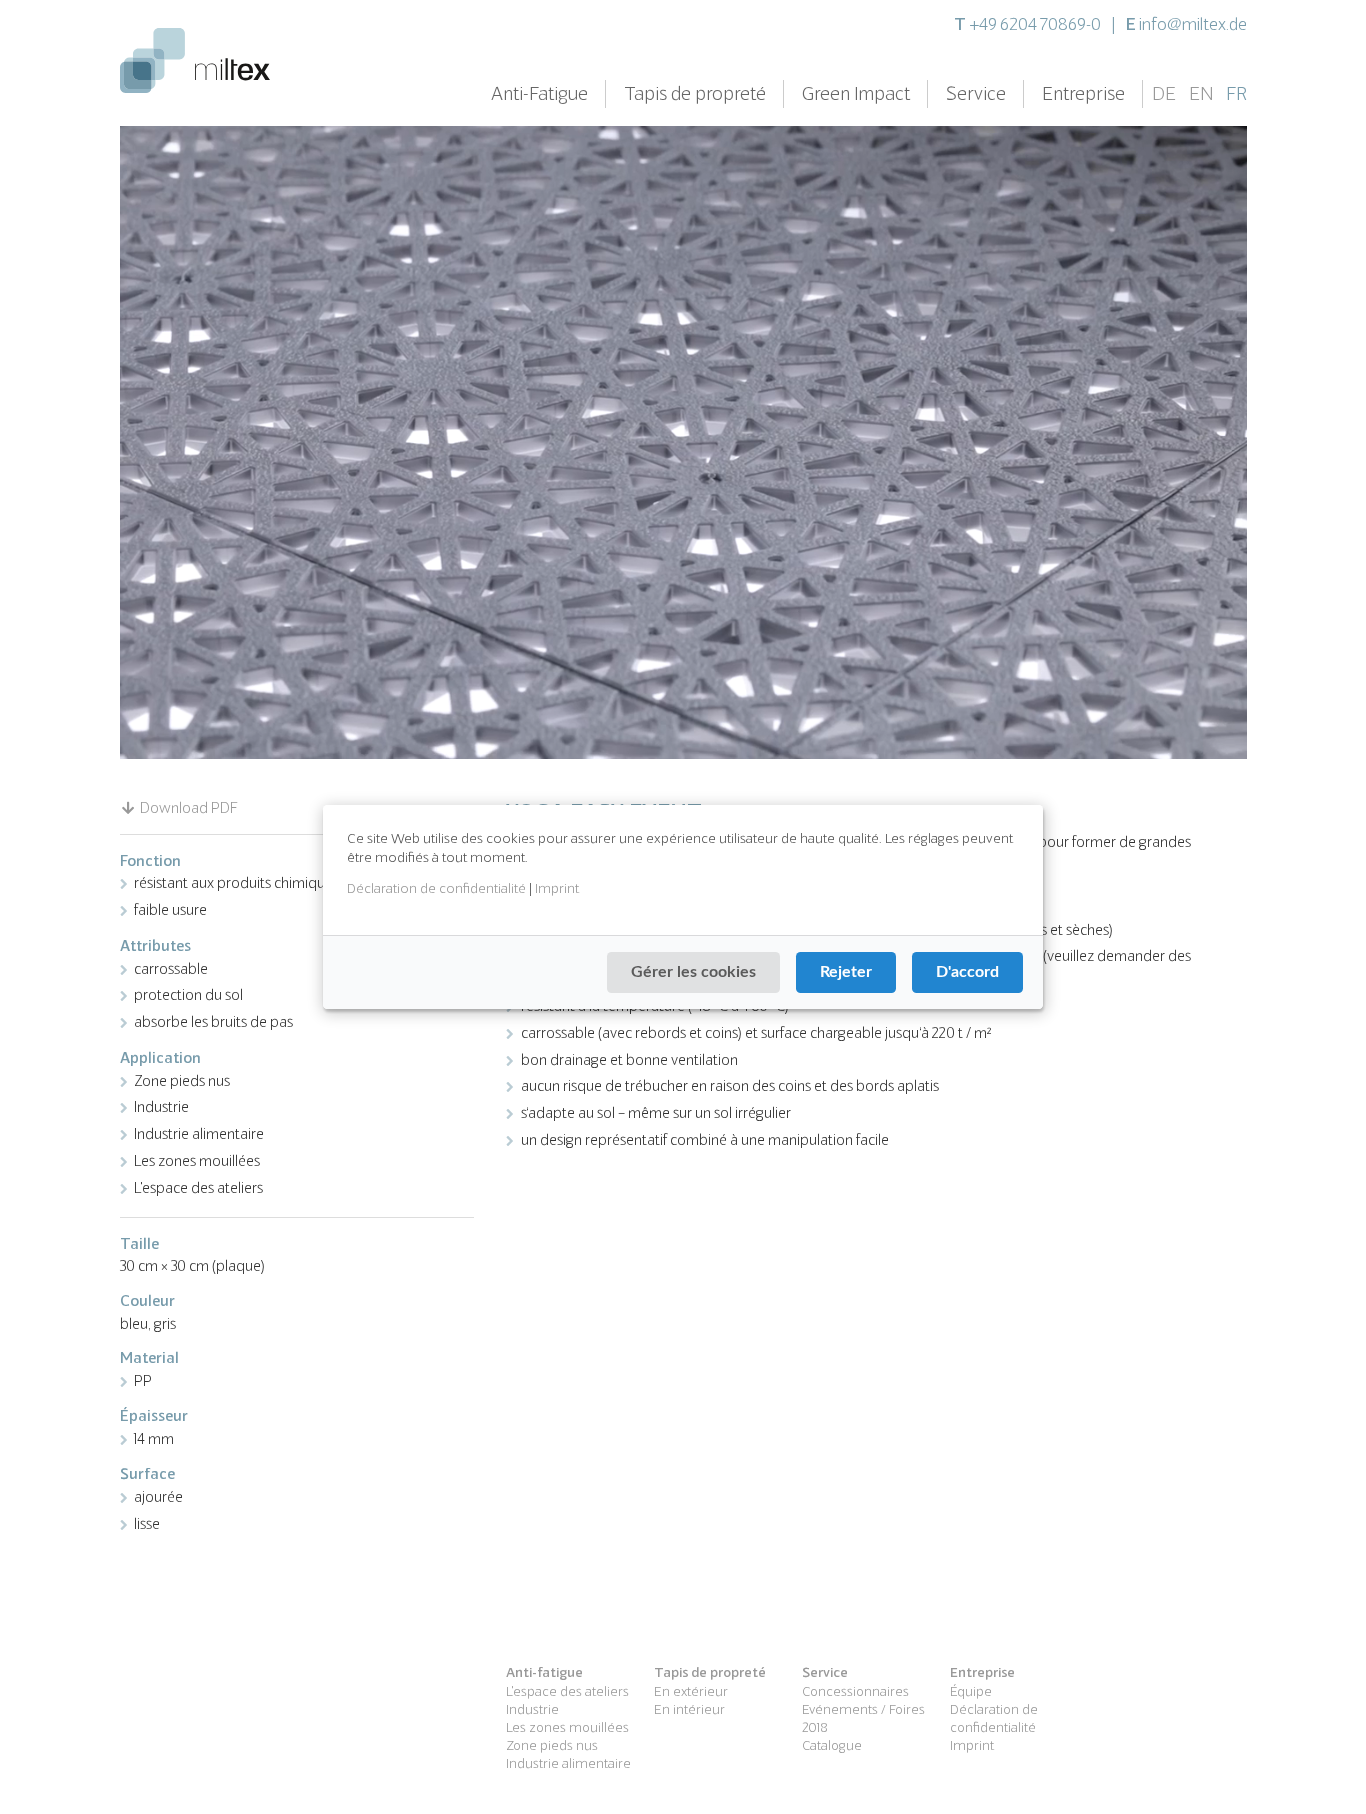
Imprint (557, 888)
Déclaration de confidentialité (436, 888)
